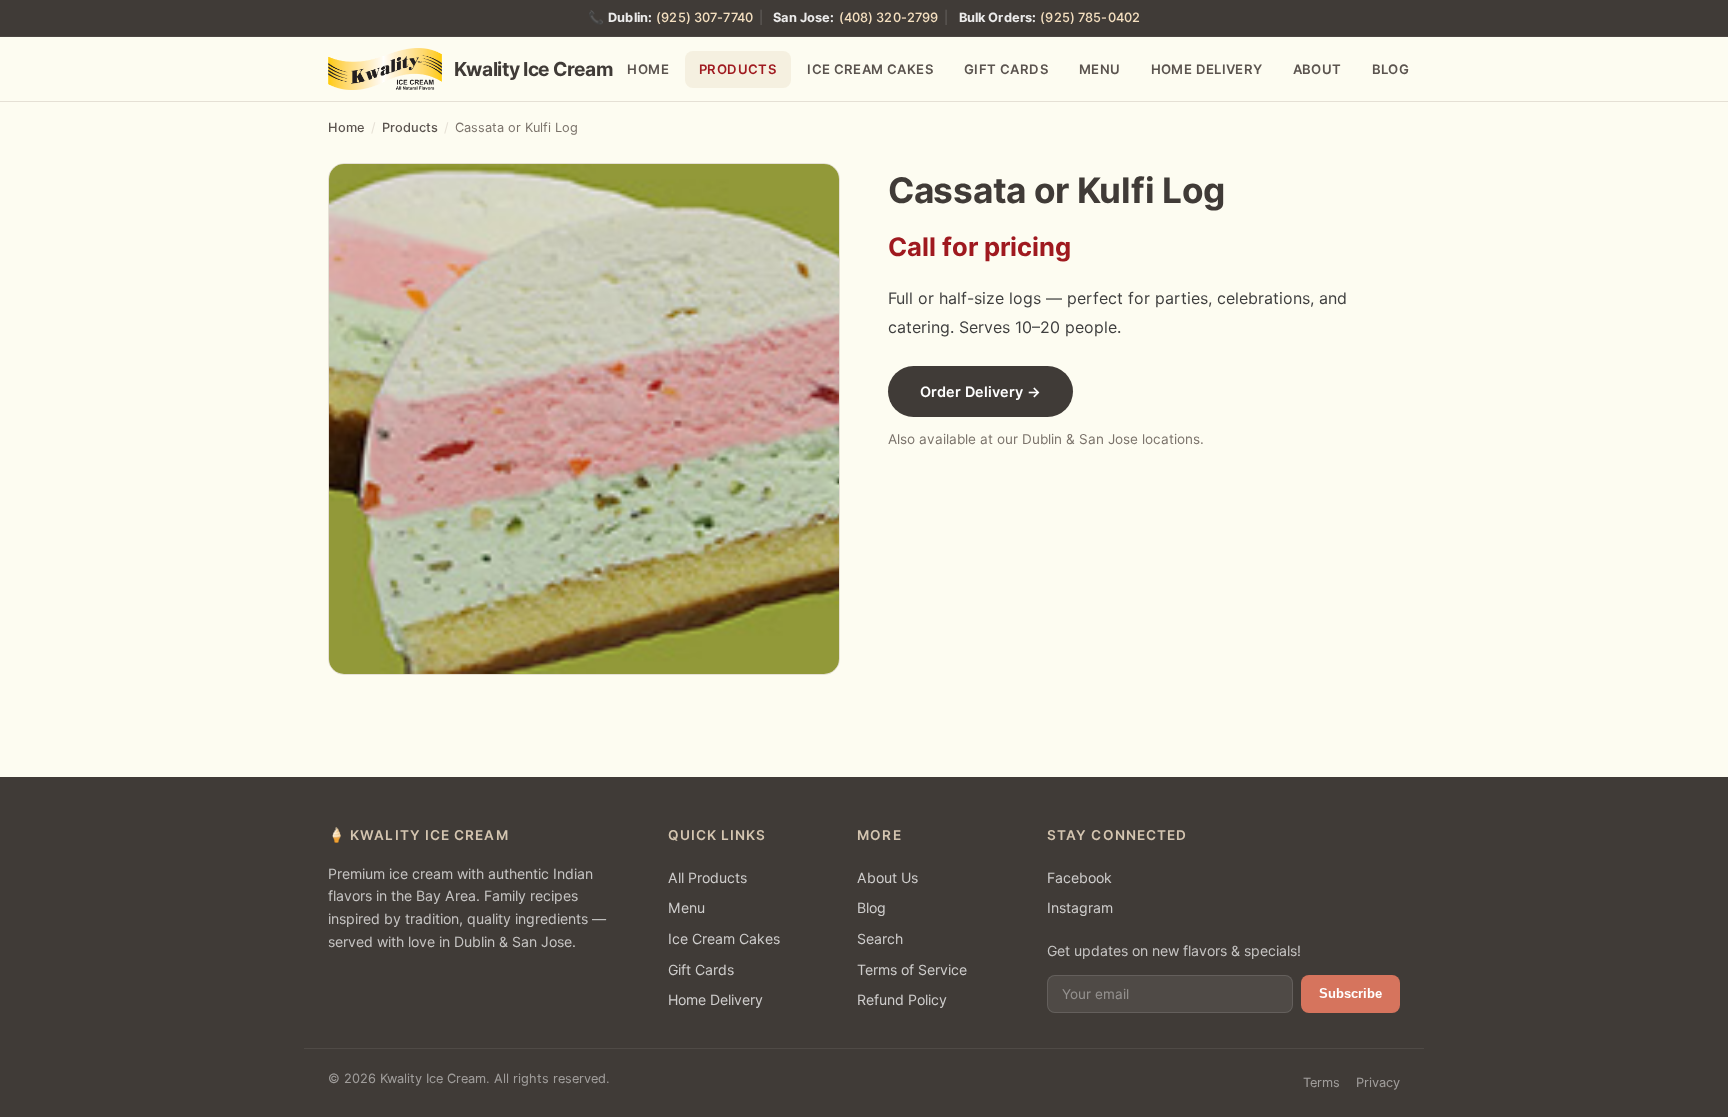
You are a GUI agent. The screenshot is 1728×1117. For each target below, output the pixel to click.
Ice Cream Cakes (724, 938)
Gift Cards (701, 969)
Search (880, 938)
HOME (648, 69)
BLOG (1391, 69)
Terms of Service (912, 969)
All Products (707, 877)
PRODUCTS (738, 69)
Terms (1321, 1082)
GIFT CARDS (1006, 69)
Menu (686, 907)
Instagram (1080, 907)
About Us (887, 877)
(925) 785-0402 (1090, 17)
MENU (1100, 69)
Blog (871, 907)
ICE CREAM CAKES (870, 69)
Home (346, 127)
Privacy (1378, 1082)
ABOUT (1317, 69)
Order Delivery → (980, 391)
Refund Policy (902, 999)
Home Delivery (715, 999)
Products (410, 127)
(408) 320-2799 (889, 17)
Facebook (1079, 877)
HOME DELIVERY (1207, 69)
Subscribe (1350, 993)
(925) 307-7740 (704, 17)
